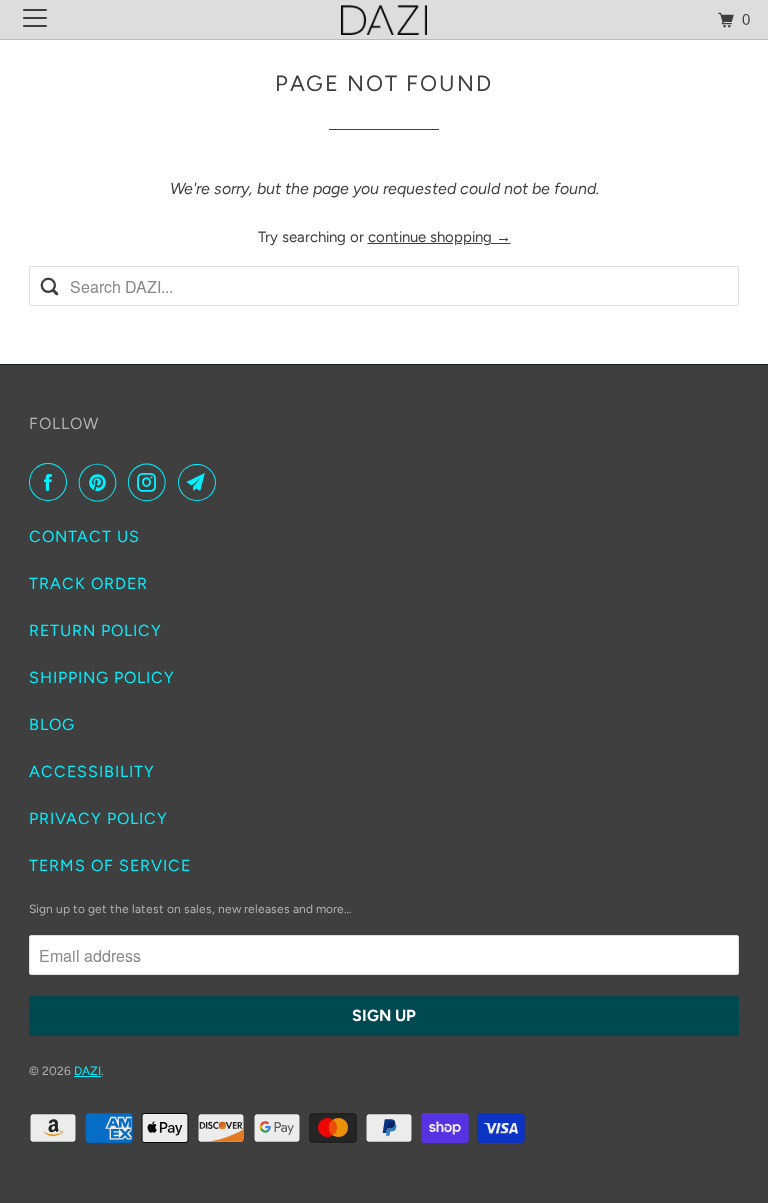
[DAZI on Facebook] (52, 482)
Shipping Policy (102, 677)
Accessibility (92, 771)
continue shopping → (439, 237)
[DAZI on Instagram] (151, 482)
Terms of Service (110, 865)
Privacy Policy (98, 818)
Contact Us (84, 536)
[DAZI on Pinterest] (102, 482)
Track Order (88, 583)
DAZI (87, 1071)
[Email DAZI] (201, 482)
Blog (52, 724)
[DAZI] (384, 19)
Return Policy (95, 630)
